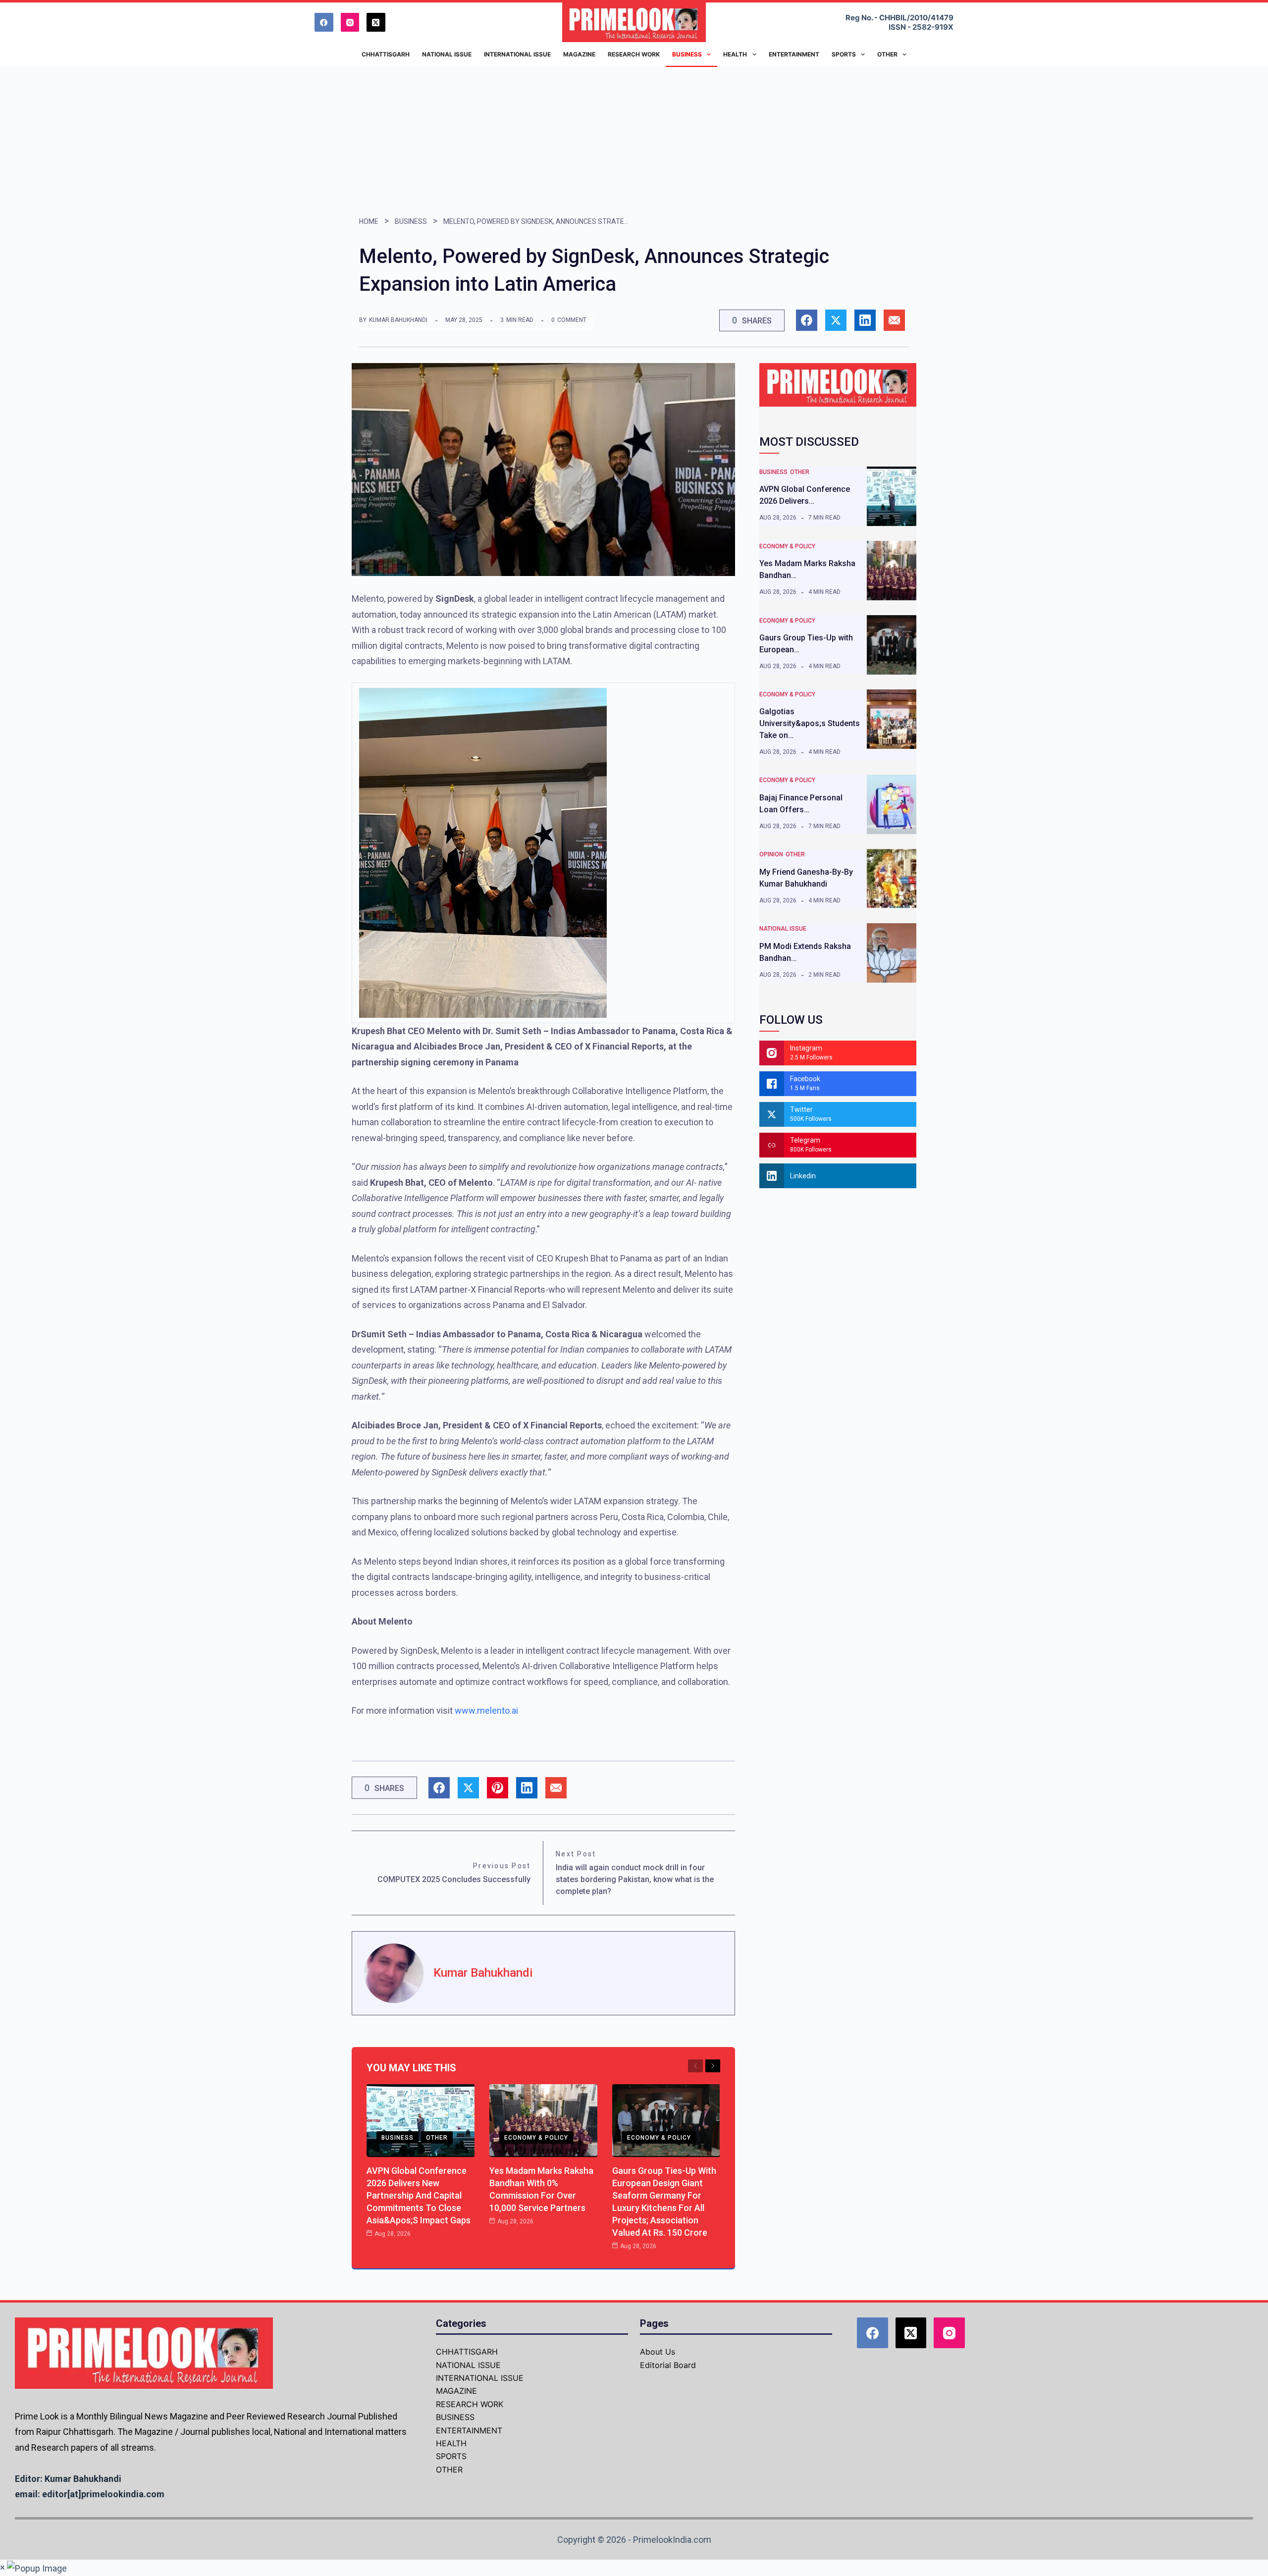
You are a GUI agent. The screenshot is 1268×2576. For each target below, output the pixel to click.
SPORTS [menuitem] (844, 54)
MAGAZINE (456, 2391)
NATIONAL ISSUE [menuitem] (447, 54)
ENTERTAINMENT (469, 2430)
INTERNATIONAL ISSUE (480, 2378)
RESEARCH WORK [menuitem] (634, 54)
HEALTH (451, 2443)
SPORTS (451, 2456)
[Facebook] (324, 22)
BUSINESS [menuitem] (687, 54)
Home (369, 221)
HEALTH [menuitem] (735, 54)
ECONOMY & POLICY (536, 2138)
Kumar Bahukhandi (398, 320)
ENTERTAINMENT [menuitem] (794, 54)
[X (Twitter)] (376, 22)
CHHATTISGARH (467, 2352)
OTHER (437, 2138)
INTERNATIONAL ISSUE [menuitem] (517, 54)
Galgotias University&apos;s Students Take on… (810, 723)
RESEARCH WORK (470, 2404)
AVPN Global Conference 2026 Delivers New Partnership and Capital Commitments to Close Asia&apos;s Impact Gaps (419, 2195)
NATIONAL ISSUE (783, 929)
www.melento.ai (486, 1710)
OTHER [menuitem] (887, 54)
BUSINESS (411, 221)
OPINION (771, 854)
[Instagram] (350, 22)
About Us (658, 2352)
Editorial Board (668, 2365)
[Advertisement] (634, 141)
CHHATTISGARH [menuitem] (386, 54)
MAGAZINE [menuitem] (579, 54)
